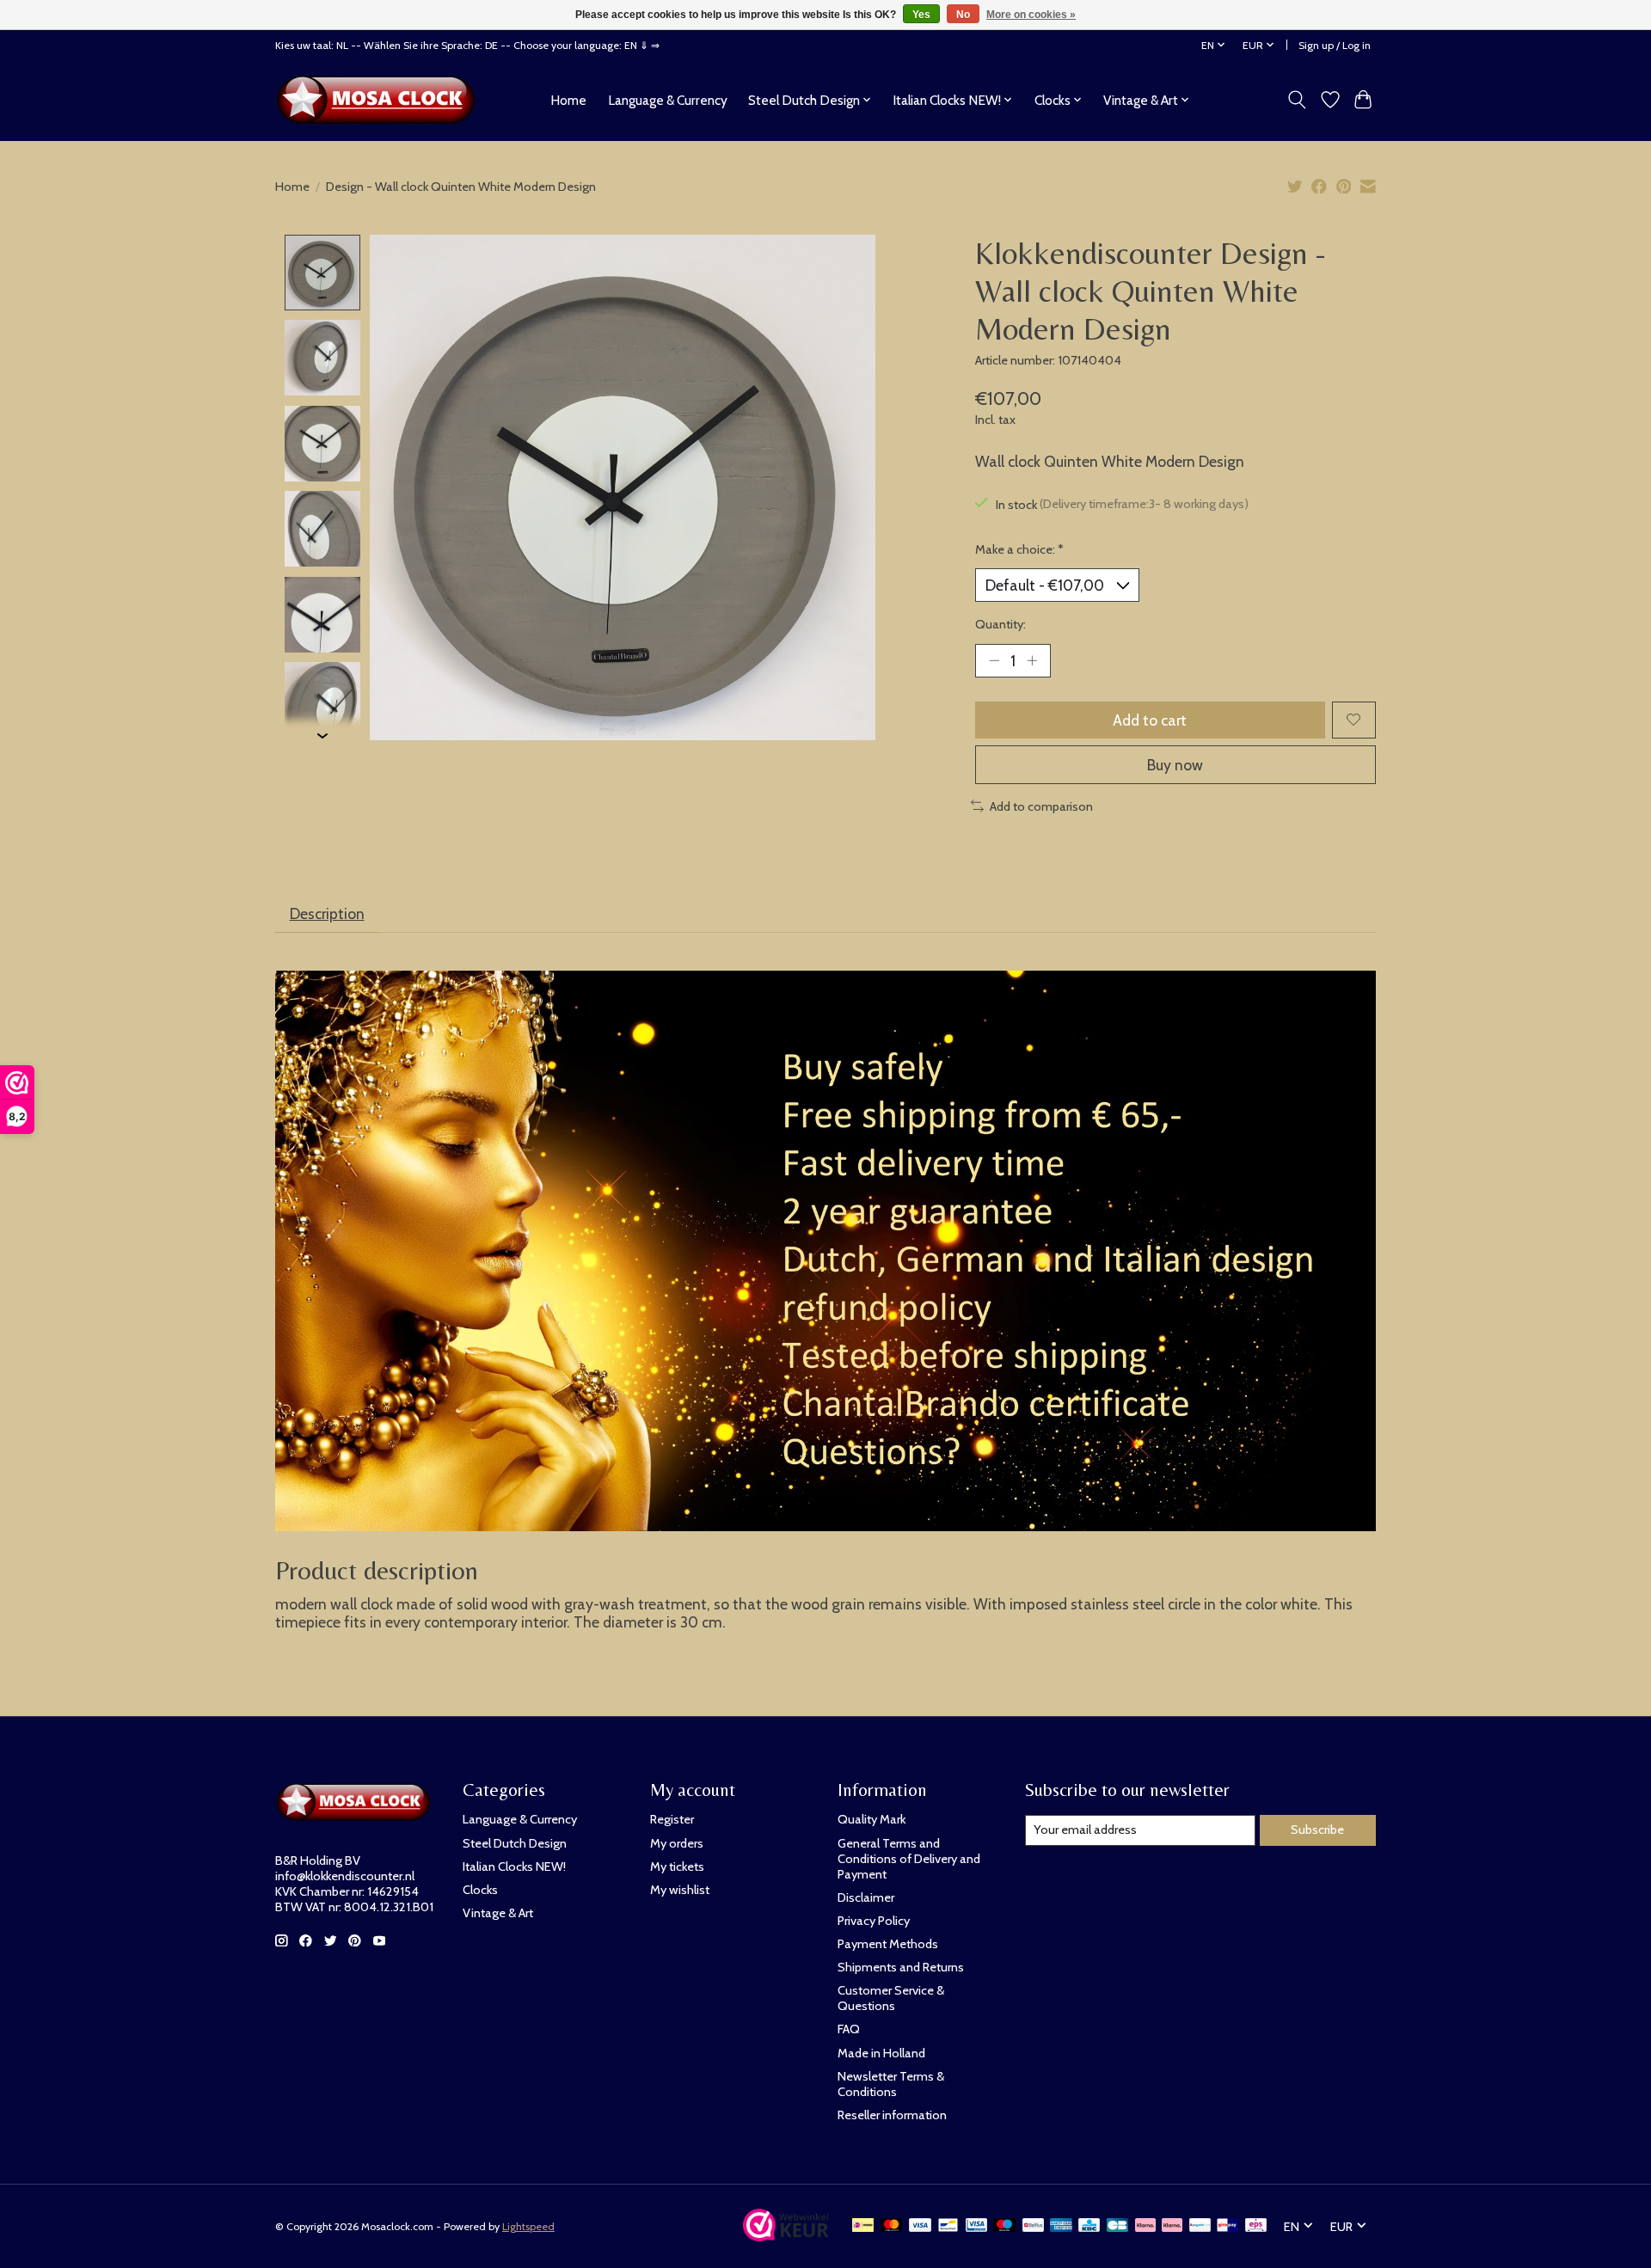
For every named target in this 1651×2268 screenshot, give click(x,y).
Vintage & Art (498, 1913)
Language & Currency (668, 100)
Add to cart (1150, 720)
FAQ (849, 2029)
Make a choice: (1019, 549)
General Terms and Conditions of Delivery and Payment (909, 1859)
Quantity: (1000, 624)
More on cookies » (1031, 15)
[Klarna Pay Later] (1145, 2226)
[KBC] (1089, 2226)
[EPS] (1256, 2226)
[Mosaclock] (381, 100)
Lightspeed (528, 2226)
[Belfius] (1033, 2226)
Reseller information (892, 2115)
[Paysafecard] (1200, 2226)
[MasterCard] (892, 2226)
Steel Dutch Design (515, 1843)
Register (672, 1819)
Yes (921, 15)
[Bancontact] (948, 2226)
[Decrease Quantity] (994, 660)
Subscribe (1317, 1830)
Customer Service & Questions (891, 1998)
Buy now (1175, 765)
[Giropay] (1228, 2226)
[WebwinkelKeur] (786, 2236)
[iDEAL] (863, 2226)
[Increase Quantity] (1032, 660)
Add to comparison (1041, 806)
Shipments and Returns (901, 1967)
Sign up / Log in (1335, 45)
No (963, 15)
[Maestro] (1004, 2226)
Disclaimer (866, 1897)
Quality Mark (872, 1819)
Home (568, 100)
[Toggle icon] (1297, 100)
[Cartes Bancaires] (1117, 2226)
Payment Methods (888, 1944)
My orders (677, 1843)
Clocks (480, 1890)
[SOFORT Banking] (1172, 2226)
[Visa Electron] (976, 2226)
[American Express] (1061, 2226)
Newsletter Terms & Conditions (891, 2084)
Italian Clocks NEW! (514, 1867)
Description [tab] (327, 913)
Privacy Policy (874, 1921)
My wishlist (680, 1890)
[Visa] (920, 2226)
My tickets (677, 1867)
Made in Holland (881, 2053)
